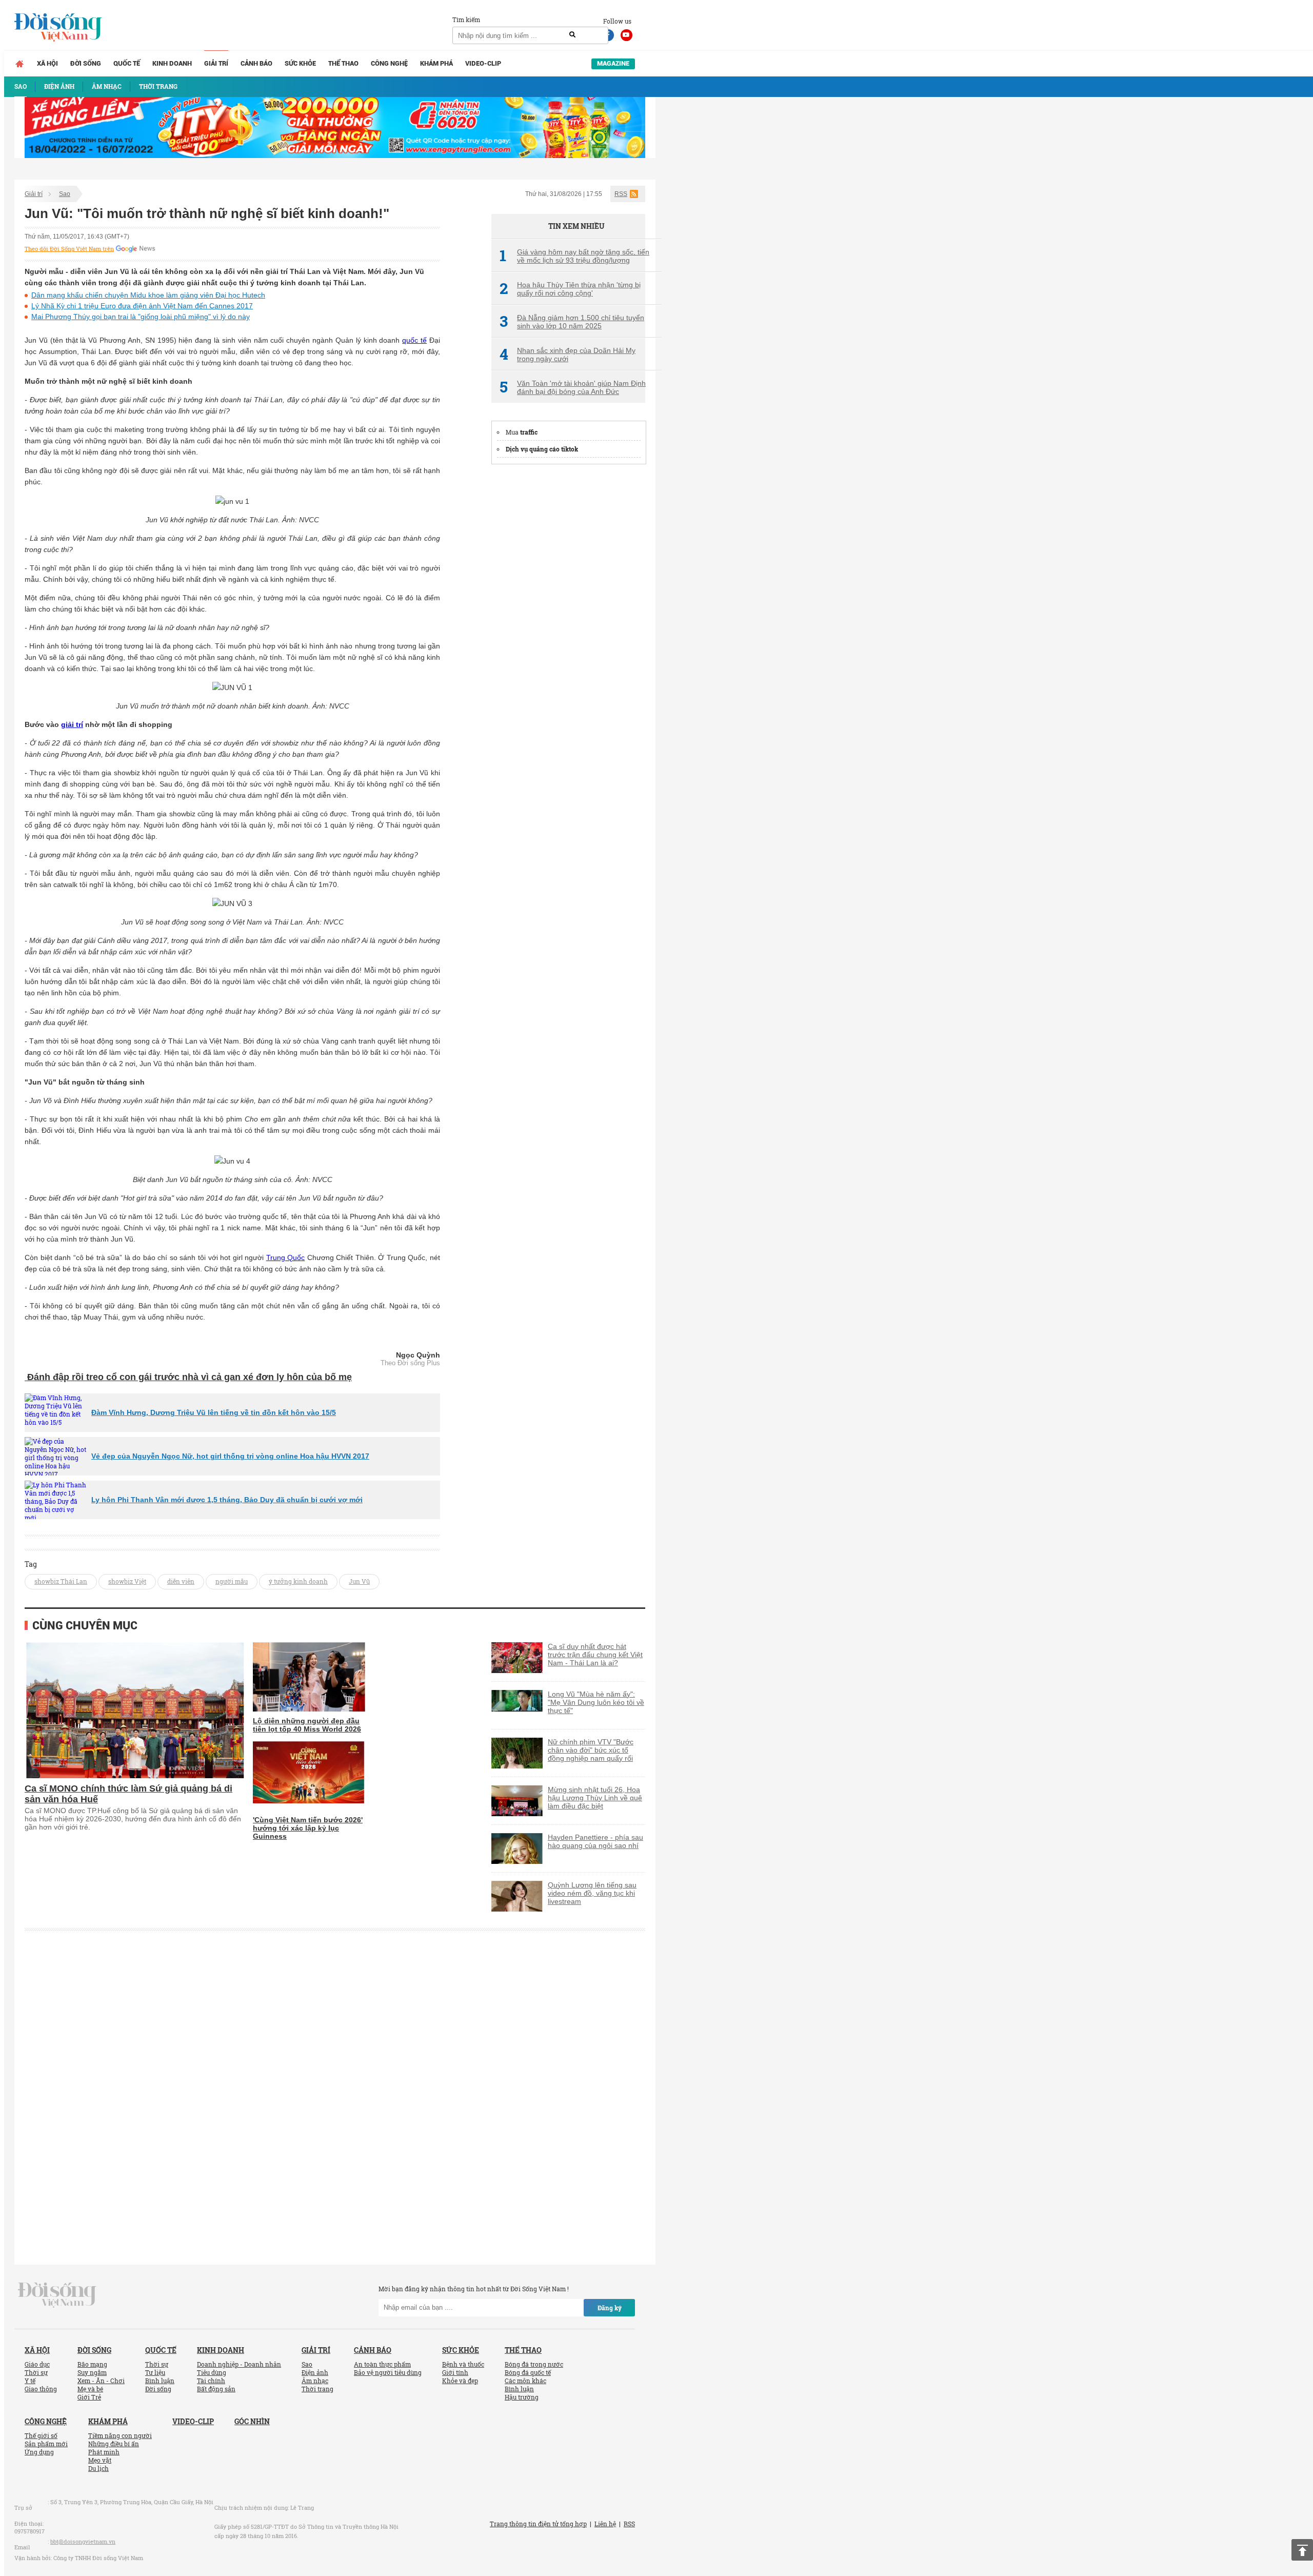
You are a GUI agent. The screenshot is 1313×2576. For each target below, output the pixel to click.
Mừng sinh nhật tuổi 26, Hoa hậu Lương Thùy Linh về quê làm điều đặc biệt (595, 1798)
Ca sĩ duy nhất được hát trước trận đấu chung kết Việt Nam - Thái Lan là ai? (595, 1655)
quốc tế (414, 340)
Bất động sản (216, 2389)
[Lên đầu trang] (1302, 2550)
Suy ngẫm (92, 2372)
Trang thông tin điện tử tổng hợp (538, 2524)
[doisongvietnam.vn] (57, 2294)
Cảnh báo (256, 63)
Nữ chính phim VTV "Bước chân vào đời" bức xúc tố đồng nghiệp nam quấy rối (591, 1750)
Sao (65, 194)
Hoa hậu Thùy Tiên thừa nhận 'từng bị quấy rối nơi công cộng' (570, 289)
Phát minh (104, 2452)
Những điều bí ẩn (114, 2444)
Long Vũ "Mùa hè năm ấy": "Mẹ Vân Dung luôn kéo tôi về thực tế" (596, 1702)
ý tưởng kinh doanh (298, 1581)
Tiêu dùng (212, 2372)
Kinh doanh (172, 63)
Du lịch (98, 2468)
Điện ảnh (315, 2372)
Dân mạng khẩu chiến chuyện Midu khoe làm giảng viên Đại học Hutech (148, 295)
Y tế (30, 2381)
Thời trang (317, 2389)
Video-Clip (483, 63)
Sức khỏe (300, 63)
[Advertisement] (568, 628)
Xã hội (47, 63)
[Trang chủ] (19, 64)
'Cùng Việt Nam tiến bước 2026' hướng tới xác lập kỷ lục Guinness (308, 1828)
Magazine (613, 63)
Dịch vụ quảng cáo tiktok (542, 449)
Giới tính (455, 2372)
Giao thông (41, 2389)
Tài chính (211, 2381)
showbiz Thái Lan (61, 1581)
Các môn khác (525, 2381)
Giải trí (216, 63)
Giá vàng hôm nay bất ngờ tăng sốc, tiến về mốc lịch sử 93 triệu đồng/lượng (574, 256)
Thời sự (36, 2372)
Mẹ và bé (90, 2389)
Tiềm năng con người (120, 2435)
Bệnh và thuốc (463, 2364)
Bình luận (160, 2381)
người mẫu (232, 1581)
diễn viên (181, 1581)
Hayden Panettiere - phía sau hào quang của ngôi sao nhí (595, 1841)
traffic (529, 432)
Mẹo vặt (100, 2460)
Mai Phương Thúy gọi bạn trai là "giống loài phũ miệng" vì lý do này (141, 317)
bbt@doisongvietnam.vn (83, 2541)
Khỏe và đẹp (460, 2381)
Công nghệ (389, 63)
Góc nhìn (252, 2421)
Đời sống (86, 63)
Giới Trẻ (89, 2397)
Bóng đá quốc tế (528, 2372)
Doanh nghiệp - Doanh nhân (239, 2364)
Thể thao (343, 63)
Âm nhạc (315, 2381)
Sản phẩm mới (46, 2444)
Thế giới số (41, 2435)
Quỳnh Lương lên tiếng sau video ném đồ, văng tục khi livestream (592, 1893)
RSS (621, 194)
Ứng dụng (39, 2452)
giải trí (72, 724)
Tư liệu (155, 2372)
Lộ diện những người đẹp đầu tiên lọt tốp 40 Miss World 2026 (307, 1725)
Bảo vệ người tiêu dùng (388, 2372)
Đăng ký (610, 2308)
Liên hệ (605, 2524)
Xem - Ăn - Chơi (101, 2381)
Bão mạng (92, 2364)
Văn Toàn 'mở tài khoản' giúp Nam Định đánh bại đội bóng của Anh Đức (573, 387)
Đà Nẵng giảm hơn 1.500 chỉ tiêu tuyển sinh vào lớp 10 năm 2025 (572, 322)
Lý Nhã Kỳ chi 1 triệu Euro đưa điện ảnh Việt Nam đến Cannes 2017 (142, 306)
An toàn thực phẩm (382, 2364)
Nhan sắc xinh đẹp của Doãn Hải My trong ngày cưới (568, 355)
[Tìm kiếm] (572, 35)
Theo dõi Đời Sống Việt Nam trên (69, 249)
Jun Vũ (359, 1581)
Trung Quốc (286, 1257)
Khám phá (436, 63)
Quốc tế (127, 63)
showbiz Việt (127, 1581)
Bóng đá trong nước (534, 2364)
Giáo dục (37, 2364)
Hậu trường (522, 2397)
